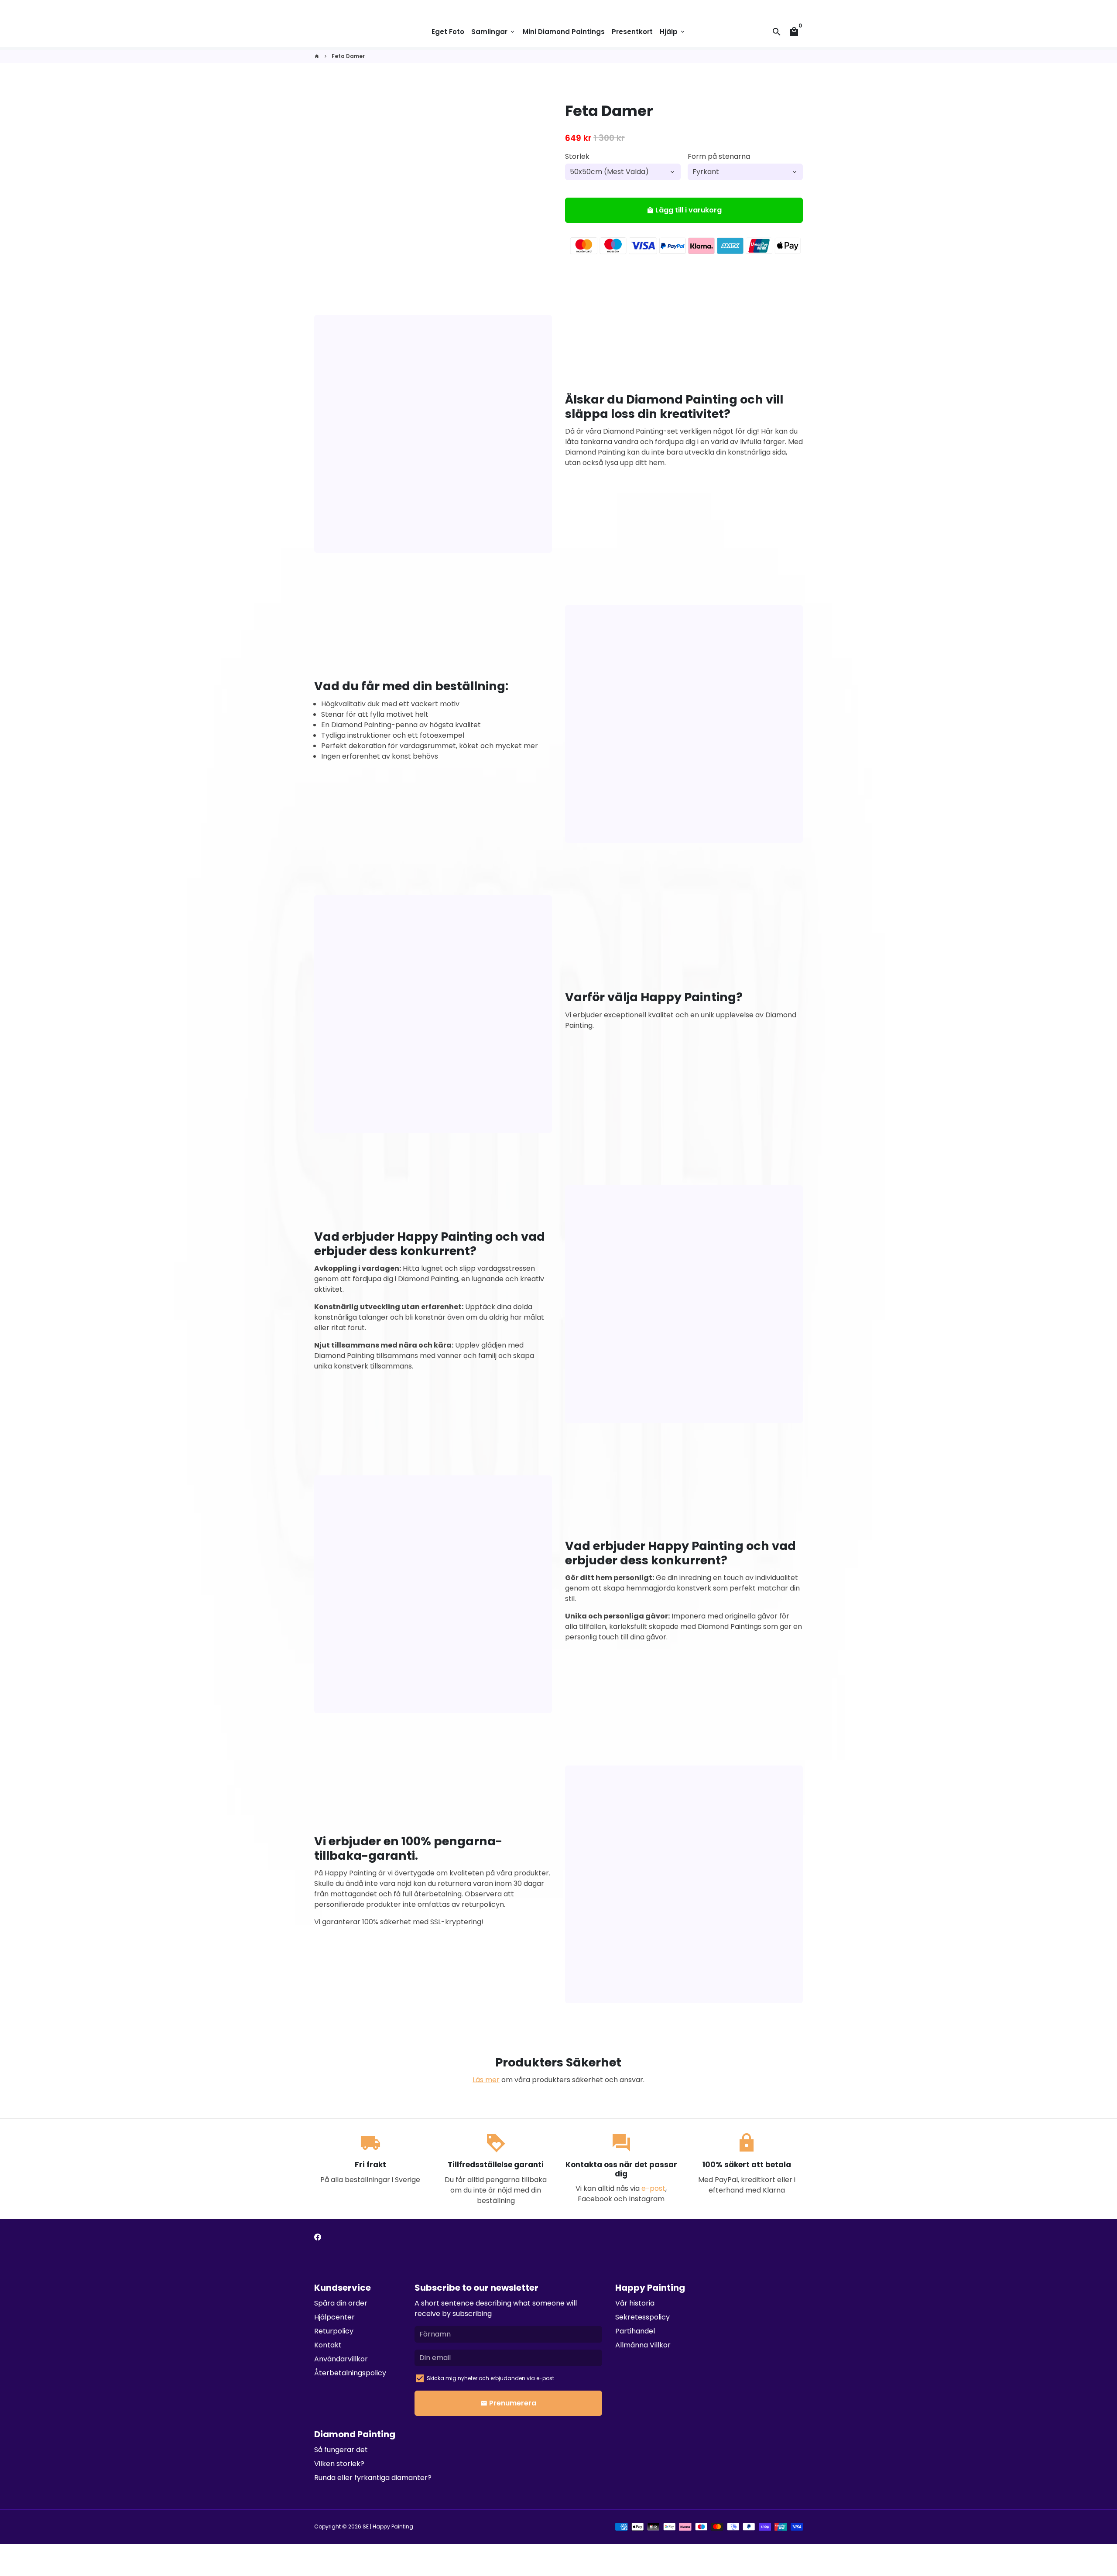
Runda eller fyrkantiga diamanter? (373, 2478)
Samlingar (493, 32)
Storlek (577, 156)
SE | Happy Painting (388, 2526)
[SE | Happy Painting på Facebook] (318, 2237)
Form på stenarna (719, 156)
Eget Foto (448, 32)
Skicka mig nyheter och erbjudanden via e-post (490, 2378)
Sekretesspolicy (642, 2317)
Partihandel (635, 2331)
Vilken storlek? (339, 2464)
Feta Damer (348, 56)
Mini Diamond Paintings (564, 32)
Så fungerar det (341, 2450)
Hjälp (673, 32)
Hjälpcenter (334, 2317)
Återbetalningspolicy (350, 2373)
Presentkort (632, 32)
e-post (653, 2188)
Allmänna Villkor (643, 2345)
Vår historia (635, 2303)
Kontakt (328, 2345)
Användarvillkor (341, 2359)
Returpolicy (334, 2331)
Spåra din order (341, 2303)
